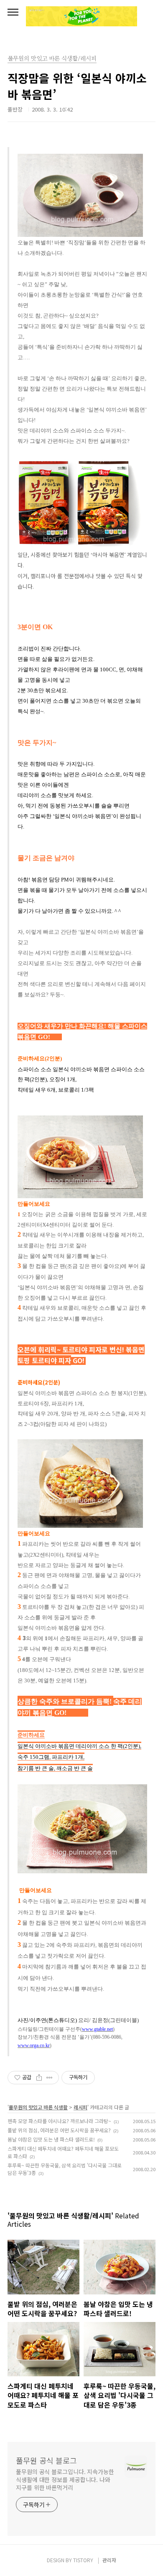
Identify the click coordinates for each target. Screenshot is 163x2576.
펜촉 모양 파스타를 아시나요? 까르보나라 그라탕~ (59, 2121)
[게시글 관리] (50, 2078)
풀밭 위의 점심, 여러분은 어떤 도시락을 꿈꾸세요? (59, 2130)
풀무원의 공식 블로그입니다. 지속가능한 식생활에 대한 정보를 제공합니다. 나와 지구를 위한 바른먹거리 (65, 2479)
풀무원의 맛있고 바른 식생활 (38, 2107)
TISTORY (83, 2560)
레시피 (80, 2107)
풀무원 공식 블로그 (46, 2460)
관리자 (109, 2560)
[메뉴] (13, 13)
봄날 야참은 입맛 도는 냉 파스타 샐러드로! (51, 2139)
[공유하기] (39, 2078)
